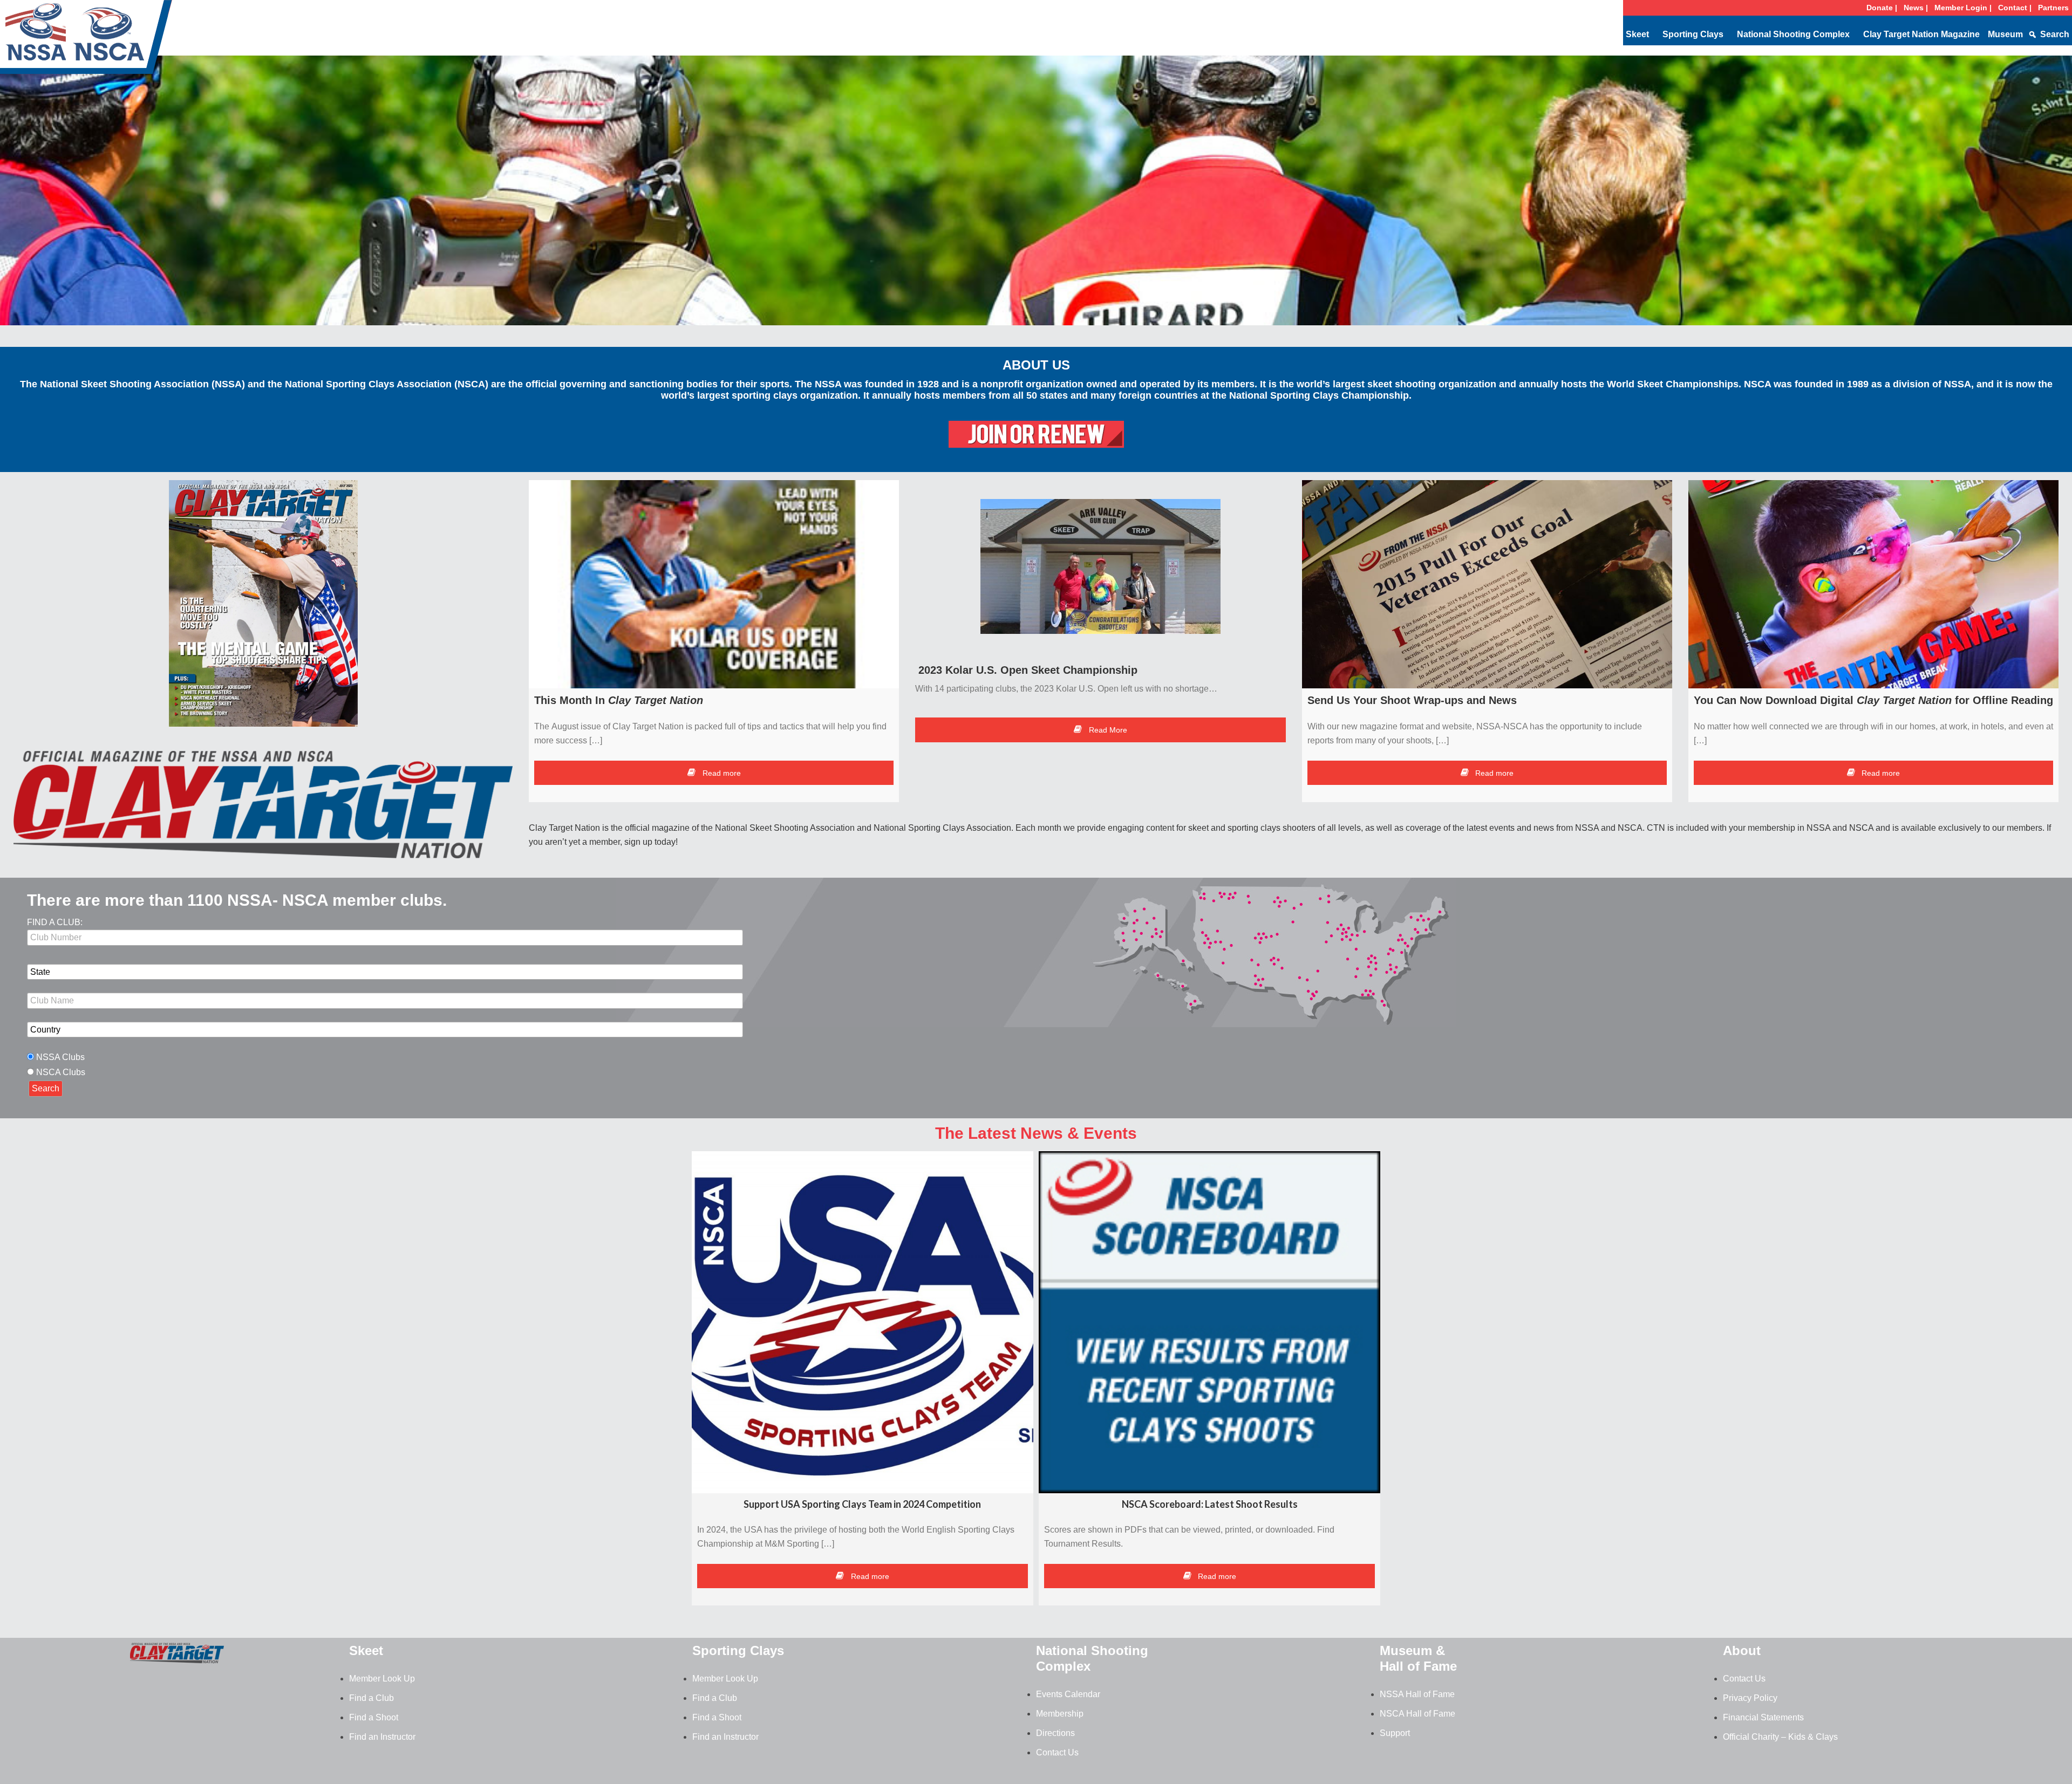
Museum (2005, 34)
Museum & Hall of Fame (1418, 1658)
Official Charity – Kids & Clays (1780, 1737)
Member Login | (1963, 8)
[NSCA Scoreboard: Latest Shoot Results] (1209, 1322)
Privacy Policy (1750, 1698)
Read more (721, 773)
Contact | (2015, 8)
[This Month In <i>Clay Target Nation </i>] (714, 584)
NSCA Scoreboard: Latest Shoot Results (1210, 1504)
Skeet (1637, 34)
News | (1916, 8)
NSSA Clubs (60, 1057)
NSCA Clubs (61, 1072)
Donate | (1882, 8)
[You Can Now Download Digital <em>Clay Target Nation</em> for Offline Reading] (1873, 584)
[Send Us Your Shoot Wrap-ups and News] (1487, 584)
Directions (1055, 1733)
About (1742, 1650)
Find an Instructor (382, 1737)
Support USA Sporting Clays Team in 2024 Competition (862, 1504)
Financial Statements (1763, 1717)
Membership (1060, 1714)
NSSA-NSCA (86, 40)
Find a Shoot (374, 1717)
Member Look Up (382, 1679)
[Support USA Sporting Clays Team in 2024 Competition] (863, 1322)
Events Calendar (1068, 1694)
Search (2055, 34)
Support (1395, 1733)
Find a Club (372, 1698)
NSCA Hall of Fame (1417, 1714)
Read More (1107, 730)
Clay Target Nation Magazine (1921, 34)
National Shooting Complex (1793, 34)
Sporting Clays (1693, 34)
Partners (2053, 8)
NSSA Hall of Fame (1417, 1694)
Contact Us (1057, 1752)
